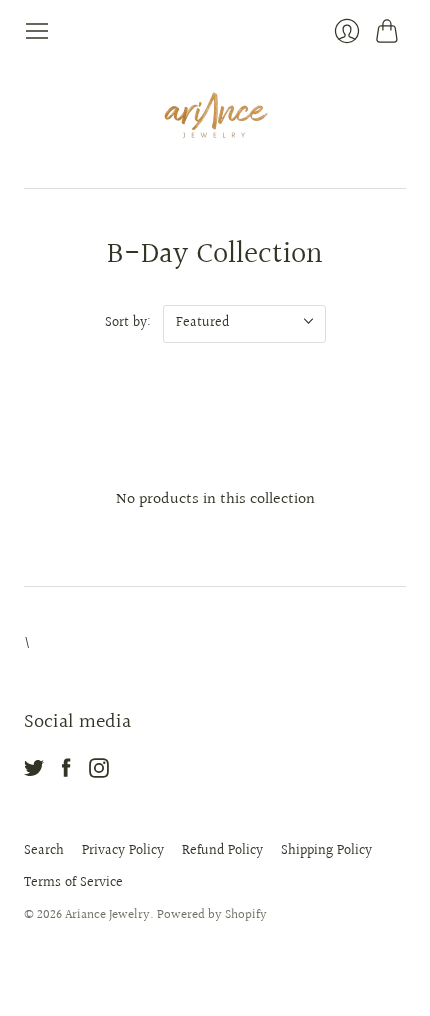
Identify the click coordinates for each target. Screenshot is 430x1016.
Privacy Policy (123, 851)
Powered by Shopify (212, 915)
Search (44, 851)
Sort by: (128, 323)
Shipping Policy (326, 851)
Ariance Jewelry (107, 915)
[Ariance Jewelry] (215, 116)
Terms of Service (73, 883)
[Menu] (37, 31)
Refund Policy (222, 851)
